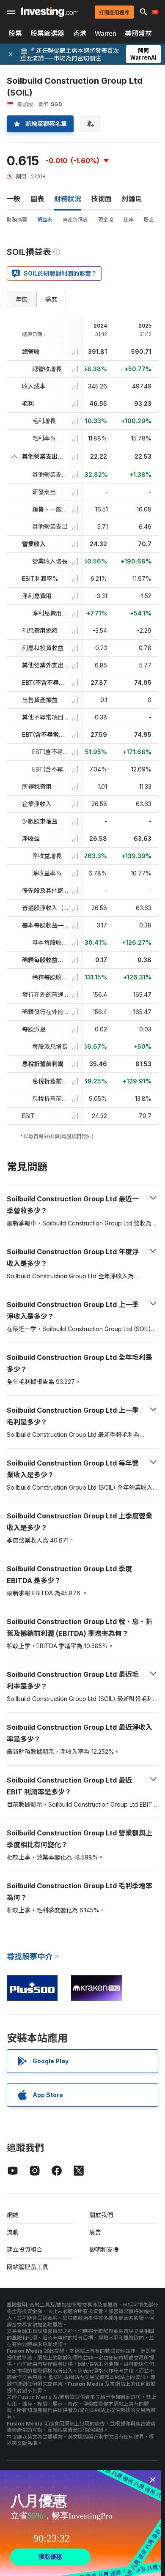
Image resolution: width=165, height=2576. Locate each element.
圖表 (37, 199)
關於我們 (101, 2215)
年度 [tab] (22, 299)
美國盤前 (138, 33)
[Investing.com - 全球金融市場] (50, 12)
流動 (13, 2232)
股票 (15, 33)
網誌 (13, 2215)
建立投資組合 (25, 2249)
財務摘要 (17, 220)
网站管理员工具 (27, 2267)
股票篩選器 (47, 33)
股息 (149, 220)
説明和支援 (104, 2249)
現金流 (106, 220)
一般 (14, 199)
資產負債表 (75, 220)
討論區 (132, 199)
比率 (129, 220)
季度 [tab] (51, 299)
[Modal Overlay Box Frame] (80, 2523)
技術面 (102, 199)
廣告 (95, 2232)
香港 (80, 33)
